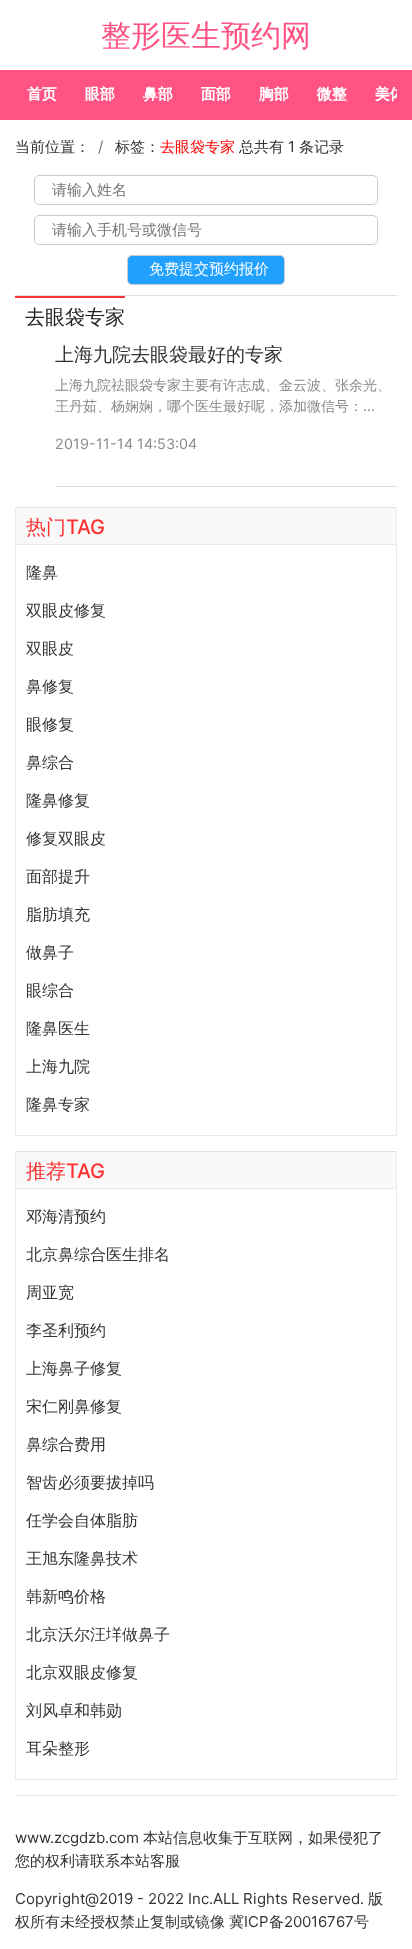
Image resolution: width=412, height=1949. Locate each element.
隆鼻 (42, 572)
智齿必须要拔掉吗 (90, 1482)
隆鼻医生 (58, 1028)
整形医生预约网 (206, 35)
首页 (42, 93)
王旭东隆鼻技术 (82, 1558)
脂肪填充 (58, 914)
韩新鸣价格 (66, 1596)
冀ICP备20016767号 (299, 1921)
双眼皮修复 (66, 610)
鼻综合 (50, 762)
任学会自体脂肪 (82, 1520)
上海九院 (58, 1066)
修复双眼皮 (66, 838)
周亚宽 (50, 1292)
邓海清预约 (66, 1216)
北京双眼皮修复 (82, 1672)
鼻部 (158, 93)
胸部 (274, 93)
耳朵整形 (58, 1748)
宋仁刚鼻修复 (74, 1406)
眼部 (100, 93)
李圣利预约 (66, 1330)
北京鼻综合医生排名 (98, 1254)
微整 (332, 93)
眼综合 (50, 990)
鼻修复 (50, 686)
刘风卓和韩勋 (74, 1710)
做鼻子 (50, 952)
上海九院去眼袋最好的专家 (169, 354)
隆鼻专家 (58, 1104)
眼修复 (50, 724)
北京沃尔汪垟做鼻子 (98, 1634)
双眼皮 (50, 648)
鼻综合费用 (66, 1444)
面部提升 (58, 876)
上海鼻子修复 (74, 1368)
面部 (216, 93)
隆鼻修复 (58, 800)
